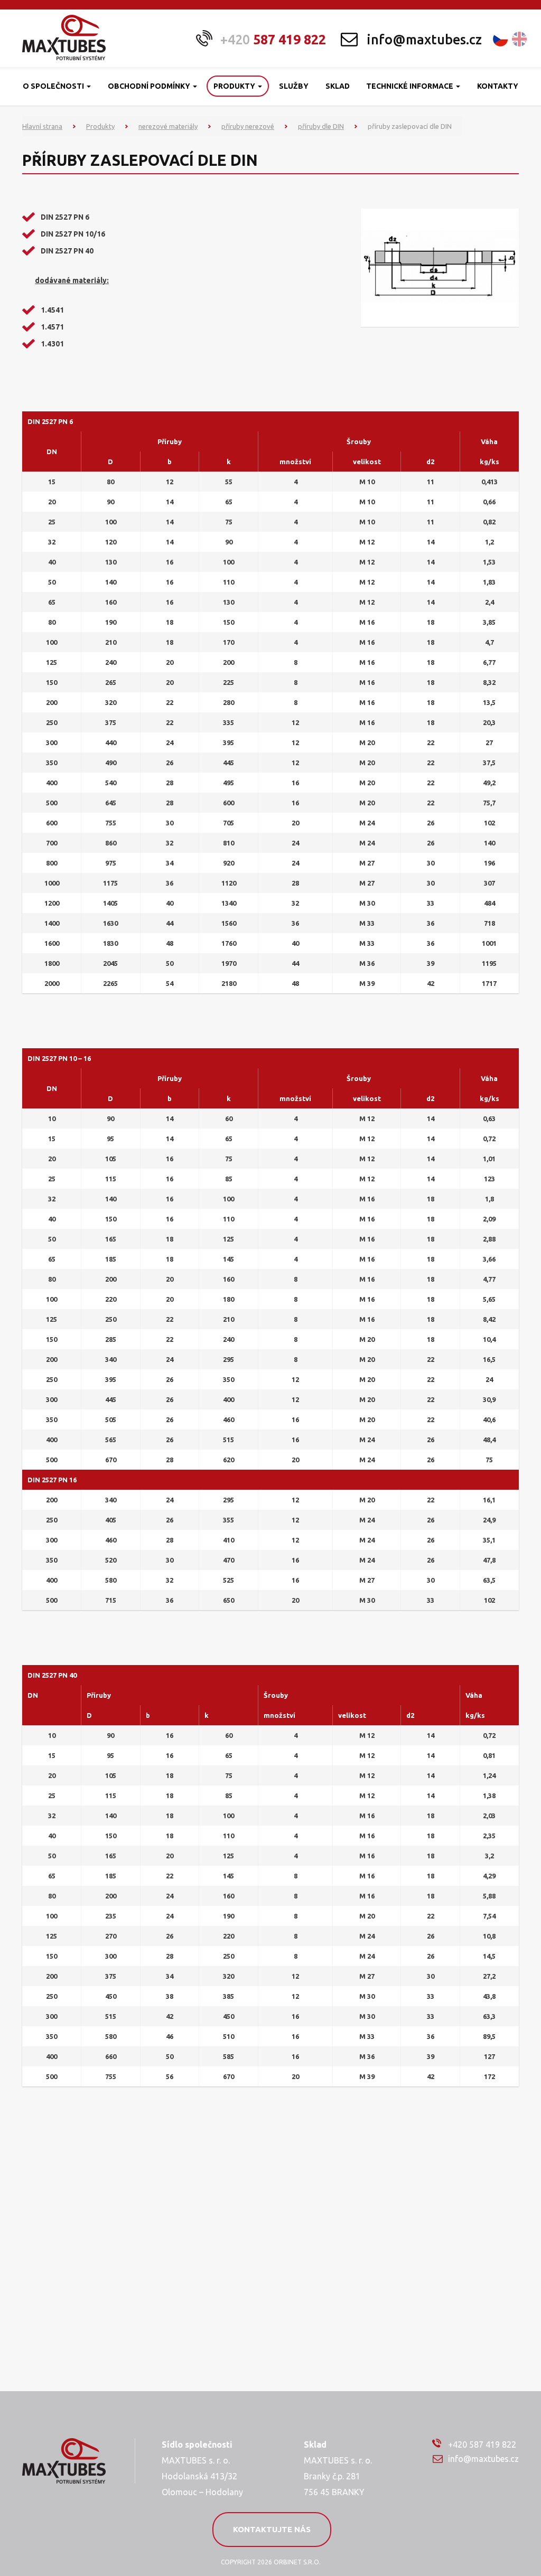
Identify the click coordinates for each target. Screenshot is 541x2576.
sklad (338, 86)
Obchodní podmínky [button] (150, 86)
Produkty (100, 126)
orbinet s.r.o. (297, 2562)
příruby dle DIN (321, 126)
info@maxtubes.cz (424, 40)
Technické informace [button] (411, 86)
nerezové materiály (168, 126)
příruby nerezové (248, 126)
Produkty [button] (235, 86)
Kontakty (498, 86)
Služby (294, 86)
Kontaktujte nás (272, 2529)
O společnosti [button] (54, 86)
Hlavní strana (42, 126)
